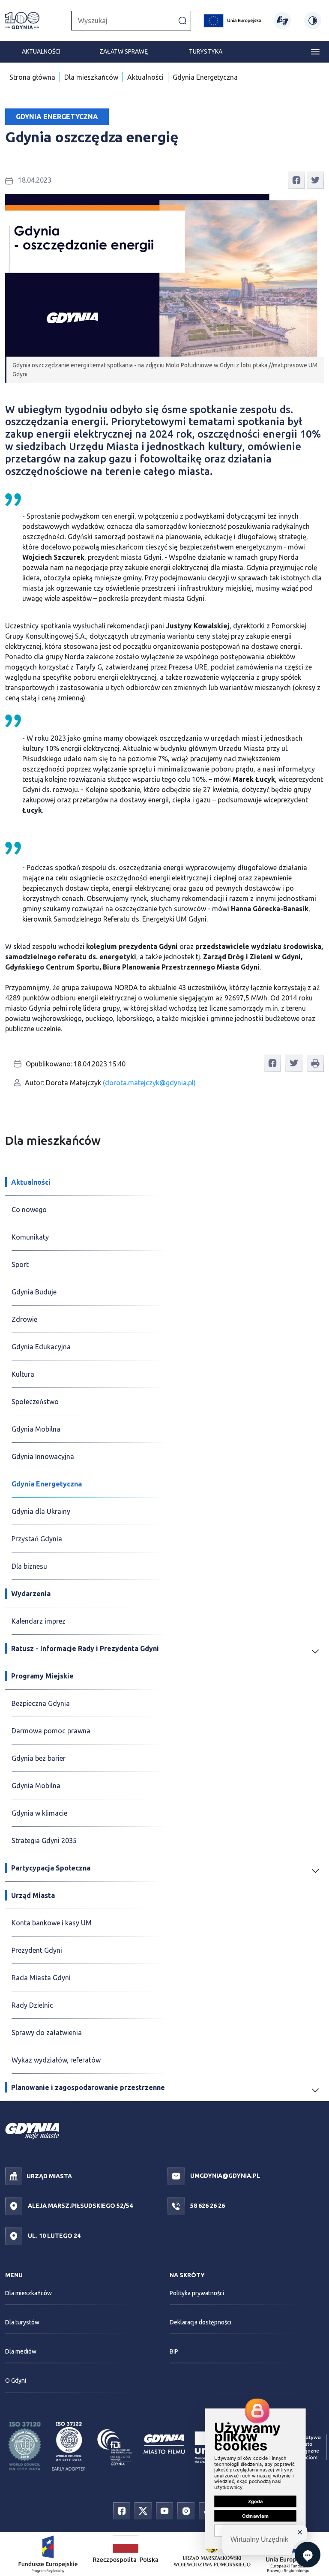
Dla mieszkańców (91, 77)
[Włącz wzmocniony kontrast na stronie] (313, 21)
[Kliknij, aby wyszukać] (182, 20)
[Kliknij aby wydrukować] (315, 1063)
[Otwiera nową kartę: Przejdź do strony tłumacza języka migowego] (282, 21)
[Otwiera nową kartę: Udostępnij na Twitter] (315, 179)
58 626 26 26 (207, 2206)
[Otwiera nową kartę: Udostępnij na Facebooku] (296, 179)
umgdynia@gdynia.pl (224, 2176)
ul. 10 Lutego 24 (54, 2236)
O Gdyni (16, 2381)
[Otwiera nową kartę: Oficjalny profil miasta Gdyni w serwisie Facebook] (122, 2510)
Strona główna (32, 77)
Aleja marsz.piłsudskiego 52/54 (80, 2206)
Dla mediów (21, 2351)
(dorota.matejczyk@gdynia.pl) (149, 1083)
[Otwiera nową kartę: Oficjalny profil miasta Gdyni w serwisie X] (143, 2510)
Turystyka (206, 51)
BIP (174, 2351)
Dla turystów (22, 2322)
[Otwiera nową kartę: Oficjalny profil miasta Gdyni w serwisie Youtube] (164, 2510)
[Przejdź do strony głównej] (22, 21)
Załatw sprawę (124, 51)
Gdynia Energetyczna (205, 77)
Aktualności (41, 51)
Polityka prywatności (197, 2293)
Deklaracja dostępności (200, 2322)
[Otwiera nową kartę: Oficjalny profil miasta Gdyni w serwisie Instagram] (186, 2510)
